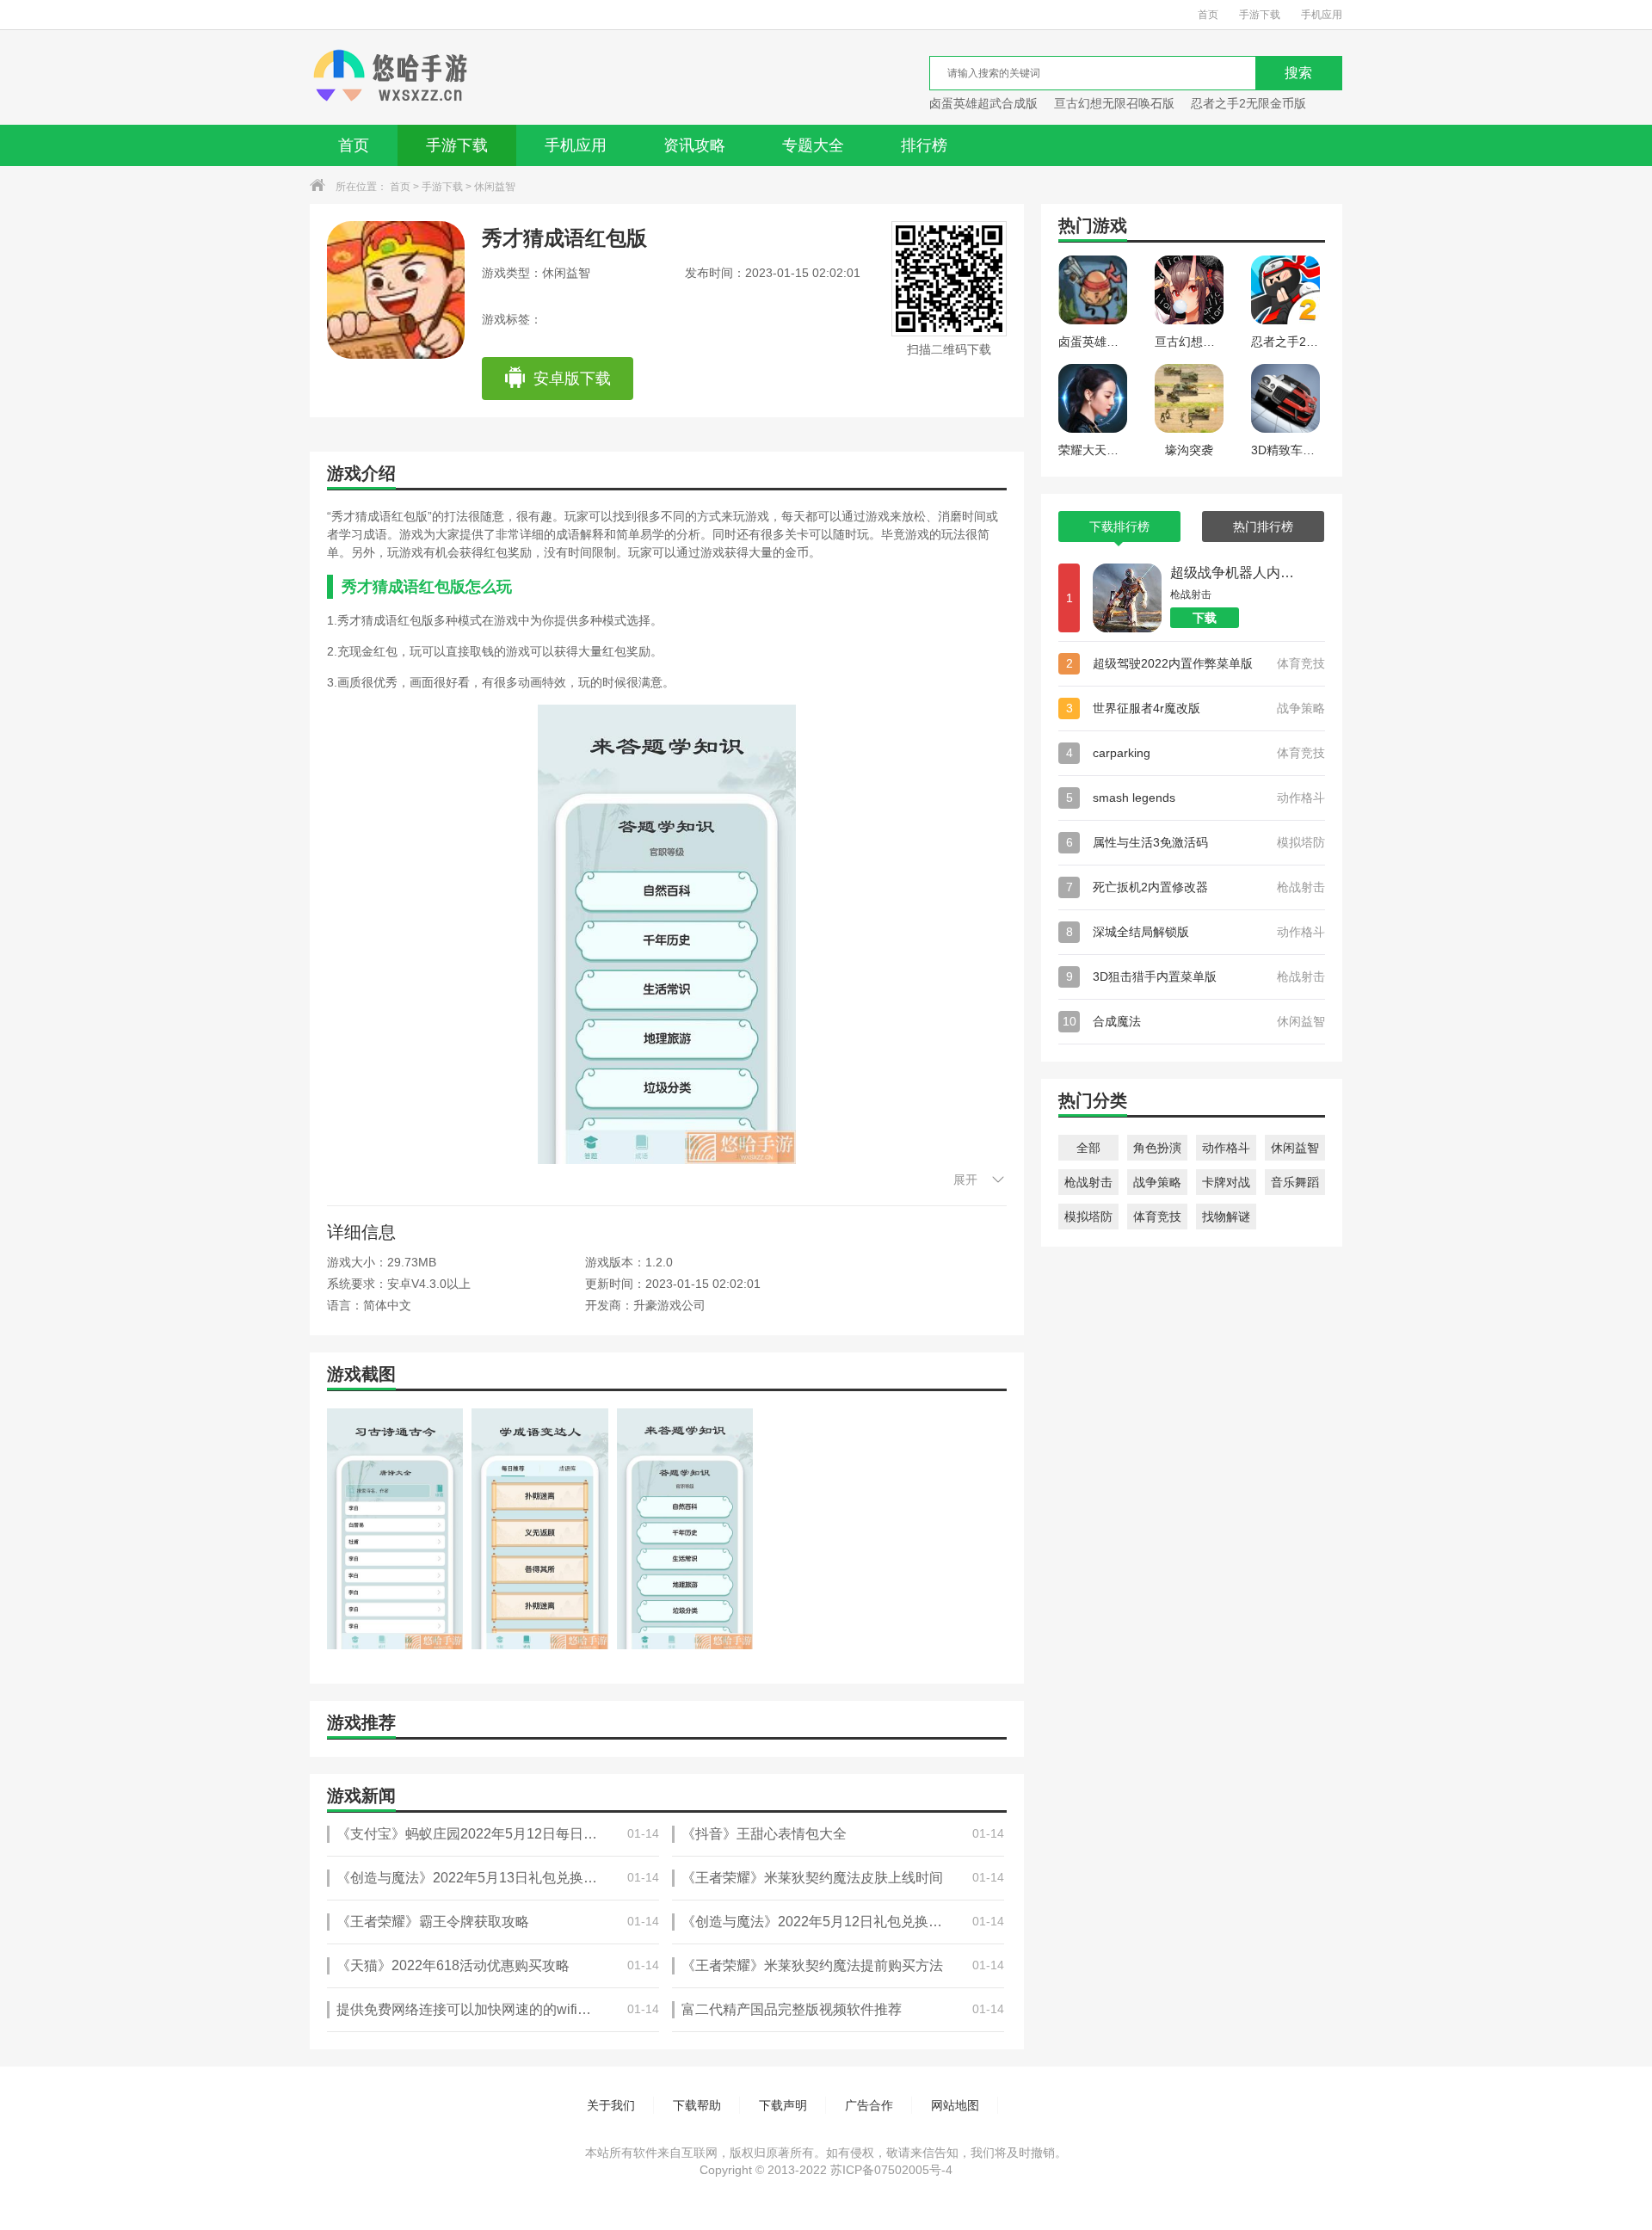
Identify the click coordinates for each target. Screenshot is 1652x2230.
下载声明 (783, 2105)
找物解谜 (1226, 1217)
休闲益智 (495, 187)
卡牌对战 (1226, 1182)
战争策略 (1157, 1182)
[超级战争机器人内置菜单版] (1127, 598)
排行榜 (924, 145)
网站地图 (955, 2105)
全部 (1088, 1148)
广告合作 (869, 2105)
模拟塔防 (1088, 1217)
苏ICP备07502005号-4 (891, 2170)
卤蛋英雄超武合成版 (983, 103)
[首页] (390, 77)
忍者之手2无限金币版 (1248, 103)
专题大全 (813, 145)
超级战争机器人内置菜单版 (1235, 573)
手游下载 (1260, 15)
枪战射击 (1088, 1182)
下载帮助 (697, 2105)
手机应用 (1322, 15)
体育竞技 (1157, 1217)
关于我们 (611, 2105)
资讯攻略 (694, 145)
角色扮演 (1157, 1148)
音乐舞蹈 (1295, 1182)
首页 (1208, 15)
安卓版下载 (572, 379)
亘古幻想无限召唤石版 (1114, 103)
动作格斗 (1226, 1148)
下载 (1205, 618)
